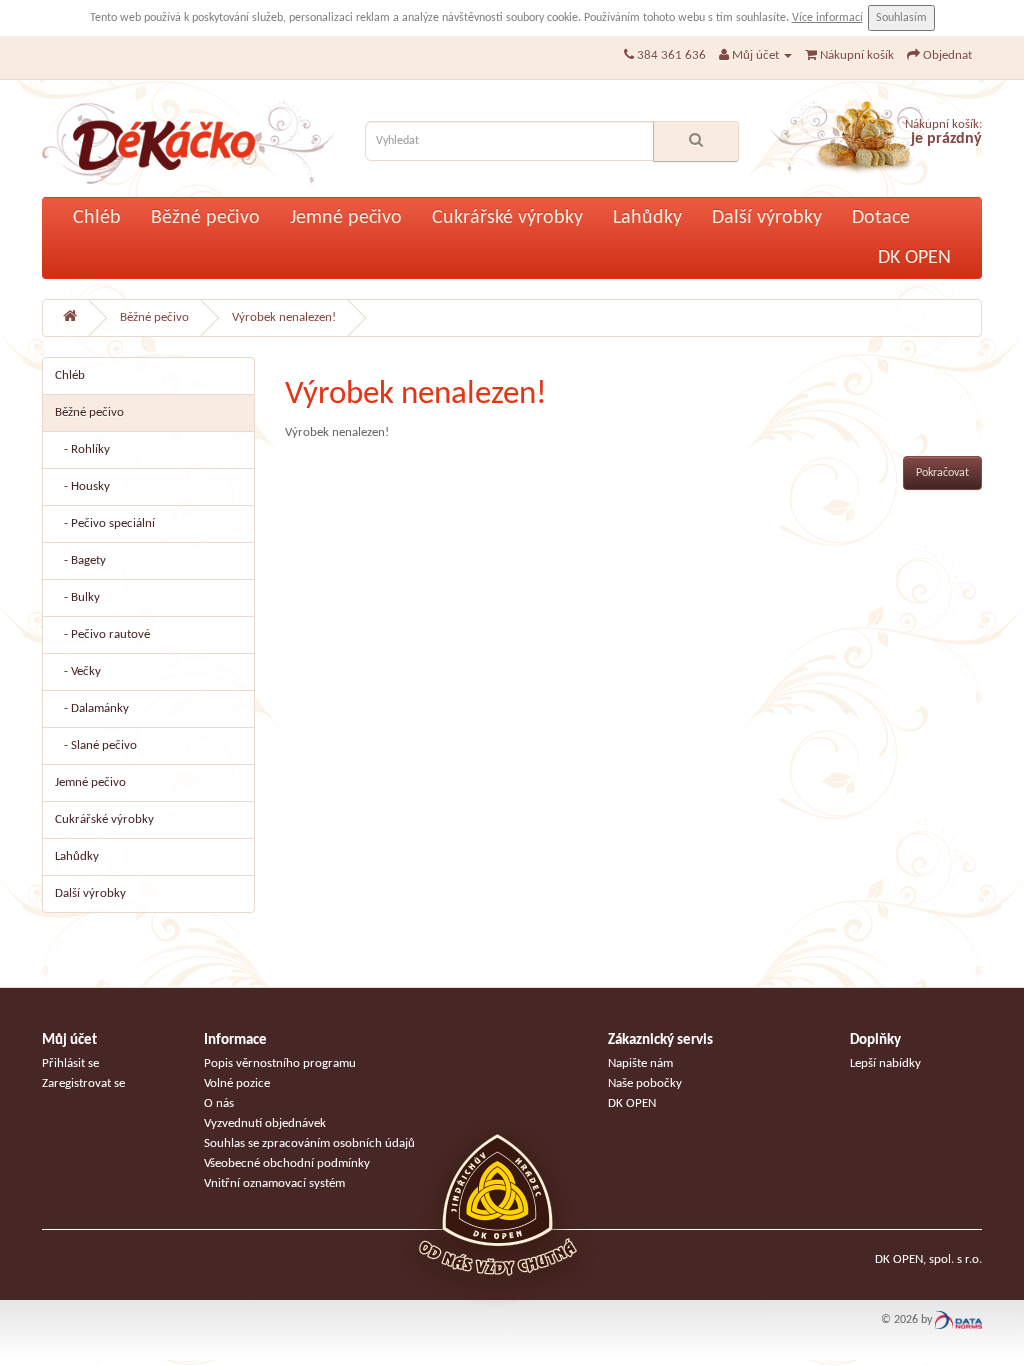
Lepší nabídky (885, 1063)
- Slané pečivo (96, 745)
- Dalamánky (92, 708)
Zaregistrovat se (83, 1083)
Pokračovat (942, 473)
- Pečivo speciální (105, 523)
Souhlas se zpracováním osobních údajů (309, 1143)
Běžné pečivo (205, 218)
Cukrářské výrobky (507, 218)
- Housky (82, 486)
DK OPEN (914, 258)
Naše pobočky (645, 1083)
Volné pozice (237, 1083)
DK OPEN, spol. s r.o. (928, 1259)
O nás (219, 1103)
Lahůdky (647, 218)
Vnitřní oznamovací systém (274, 1183)
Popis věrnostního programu (280, 1063)
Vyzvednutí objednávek (265, 1123)
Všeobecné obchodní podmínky (287, 1163)
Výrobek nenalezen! (284, 317)
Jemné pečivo (346, 218)
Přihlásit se (70, 1063)
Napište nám (640, 1063)
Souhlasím (901, 18)
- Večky (78, 671)
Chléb (97, 218)
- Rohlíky (82, 449)
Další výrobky (767, 218)
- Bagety (80, 560)
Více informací (827, 18)
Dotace (881, 218)
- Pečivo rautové (102, 634)
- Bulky (77, 597)
